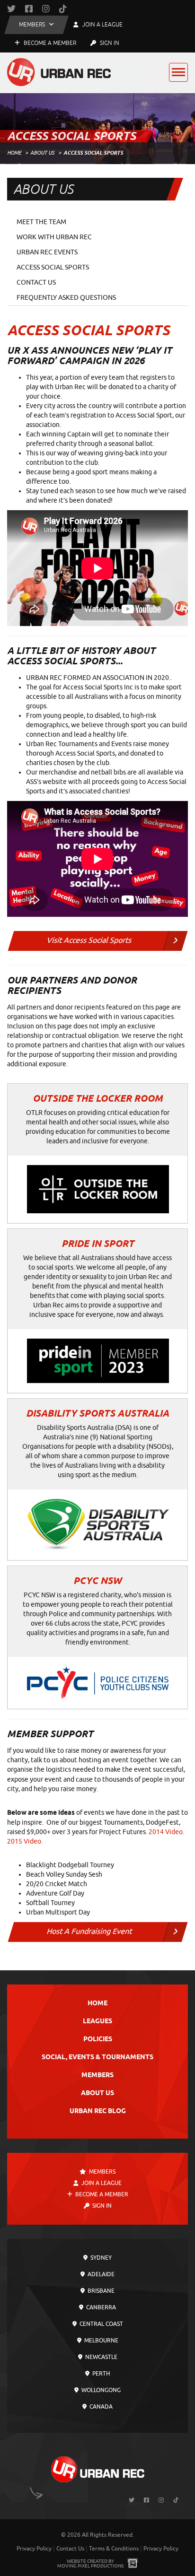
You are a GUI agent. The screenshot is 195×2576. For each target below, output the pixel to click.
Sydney (100, 2258)
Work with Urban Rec (54, 237)
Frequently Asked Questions (66, 298)
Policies (98, 2040)
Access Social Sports (53, 267)
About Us (42, 153)
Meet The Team (41, 222)
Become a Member (49, 43)
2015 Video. (25, 1841)
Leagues (97, 2022)
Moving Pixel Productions (90, 2566)
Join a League (101, 2183)
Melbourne (101, 2341)
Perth (100, 2374)
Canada (100, 2407)
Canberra (100, 2307)
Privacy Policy (34, 2549)
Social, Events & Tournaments (97, 2058)
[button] (36, 25)
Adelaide (100, 2274)
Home (14, 153)
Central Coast (101, 2324)
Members (97, 2076)
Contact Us (36, 283)
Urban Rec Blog (98, 2111)
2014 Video (166, 1832)
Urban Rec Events (47, 252)
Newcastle (101, 2357)
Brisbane (100, 2291)
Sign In (109, 43)
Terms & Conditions (114, 2549)
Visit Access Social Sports (89, 940)
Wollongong (100, 2390)
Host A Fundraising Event (89, 1932)
